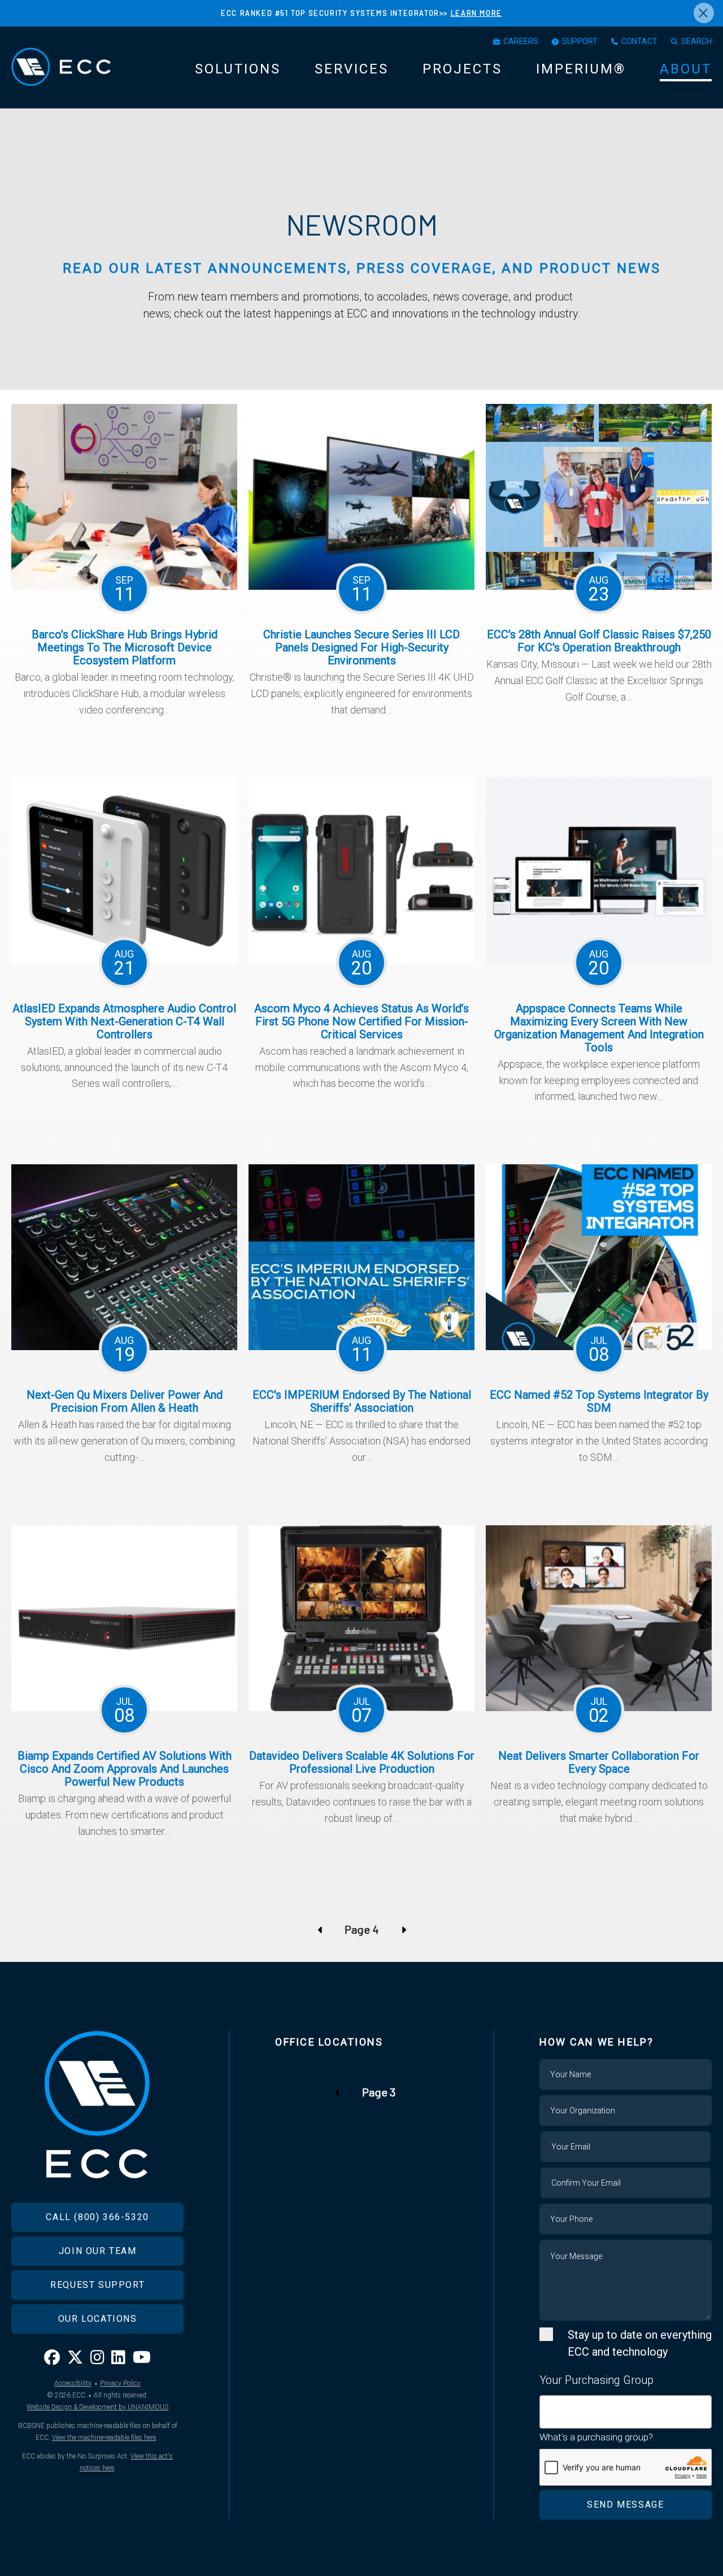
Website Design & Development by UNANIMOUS (97, 2407)
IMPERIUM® (581, 69)
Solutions (238, 69)
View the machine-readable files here (104, 2438)
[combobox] (626, 2412)
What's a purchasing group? (596, 2437)
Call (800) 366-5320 (97, 2217)
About (686, 69)
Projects (462, 69)
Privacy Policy (120, 2383)
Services (352, 69)
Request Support (97, 2285)
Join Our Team (98, 2251)
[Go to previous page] (321, 1929)
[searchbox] (547, 2405)
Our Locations (98, 2319)
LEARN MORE (476, 13)
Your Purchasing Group (596, 2380)
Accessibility (73, 2383)
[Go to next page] (402, 1929)
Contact (639, 41)
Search (696, 41)
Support (580, 41)
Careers (521, 41)
